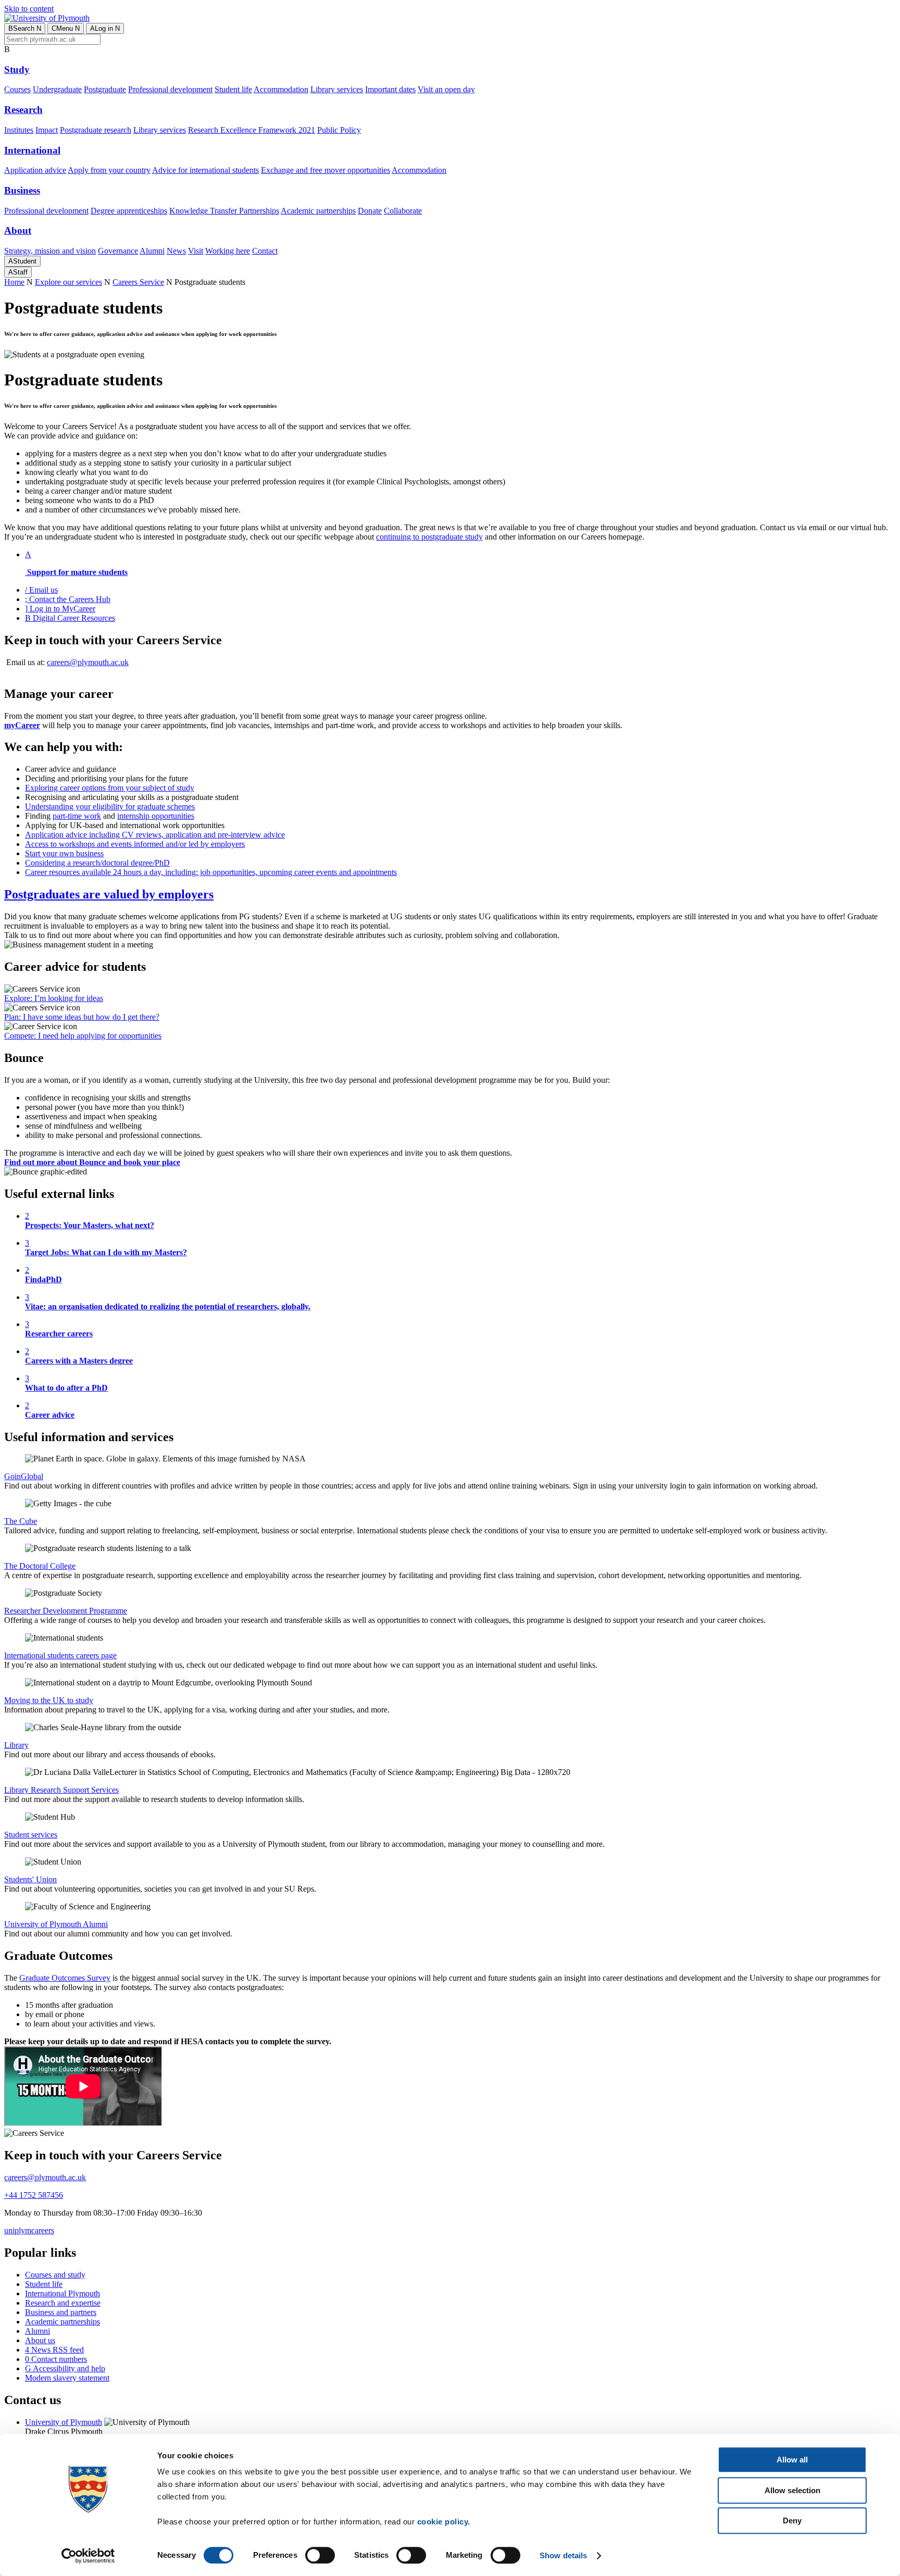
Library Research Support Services (61, 1790)
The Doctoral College (40, 1566)
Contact (265, 251)
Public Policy (339, 130)
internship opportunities (156, 816)
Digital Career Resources (70, 618)
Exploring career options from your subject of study (110, 788)
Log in (105, 28)
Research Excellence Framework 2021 (252, 130)
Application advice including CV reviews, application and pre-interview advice (155, 835)
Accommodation (281, 89)
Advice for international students (205, 170)
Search (25, 28)
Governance (118, 251)
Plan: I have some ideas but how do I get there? (82, 1017)
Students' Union (30, 1879)
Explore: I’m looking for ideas (54, 998)
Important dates (390, 89)
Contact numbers (56, 2359)
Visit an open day (446, 89)
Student (22, 261)
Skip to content (29, 9)
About (18, 230)
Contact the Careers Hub (68, 599)
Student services (31, 1835)
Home (14, 282)
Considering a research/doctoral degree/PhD (97, 863)
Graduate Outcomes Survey (65, 1978)
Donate (370, 211)
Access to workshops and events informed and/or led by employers (135, 844)
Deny (792, 2521)
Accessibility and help (65, 2368)
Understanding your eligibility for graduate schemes (110, 806)
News (176, 251)
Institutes (19, 130)
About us (40, 2340)
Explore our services (68, 282)
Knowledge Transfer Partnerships (224, 211)
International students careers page (60, 1655)
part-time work (77, 816)
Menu (66, 28)
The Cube (21, 1521)
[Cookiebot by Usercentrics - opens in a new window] (88, 2556)
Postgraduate (105, 89)
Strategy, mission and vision (50, 251)
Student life (233, 89)
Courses (17, 89)
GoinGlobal (24, 1476)
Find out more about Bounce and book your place (92, 1162)
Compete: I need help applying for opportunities (83, 1036)
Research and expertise (63, 2303)
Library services (337, 89)
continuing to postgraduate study (429, 537)
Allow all (792, 2460)
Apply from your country (109, 170)
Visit (196, 251)
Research (23, 110)
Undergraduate (57, 89)
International (32, 150)
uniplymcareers (29, 2230)
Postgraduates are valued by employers (109, 894)
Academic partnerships (318, 211)
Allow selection (792, 2490)
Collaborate (403, 211)
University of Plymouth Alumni (56, 1924)
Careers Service (138, 282)
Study (17, 70)
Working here (228, 251)
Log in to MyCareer (60, 609)
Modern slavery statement (67, 2378)
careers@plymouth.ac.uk (88, 662)
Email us (41, 590)
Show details (563, 2555)
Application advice (35, 170)
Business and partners (61, 2312)
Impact (47, 130)
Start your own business (64, 853)
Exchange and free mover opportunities (326, 170)
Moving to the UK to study (49, 1700)
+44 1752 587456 (34, 2195)
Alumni (152, 251)
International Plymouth (63, 2293)
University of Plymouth (64, 2422)
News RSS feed (54, 2350)
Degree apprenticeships (129, 211)
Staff (18, 272)
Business (22, 190)
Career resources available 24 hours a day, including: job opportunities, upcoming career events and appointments (211, 872)
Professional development (170, 89)
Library (16, 1745)
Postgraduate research (96, 130)
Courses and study (55, 2275)
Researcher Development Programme (66, 1611)
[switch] (320, 2555)
